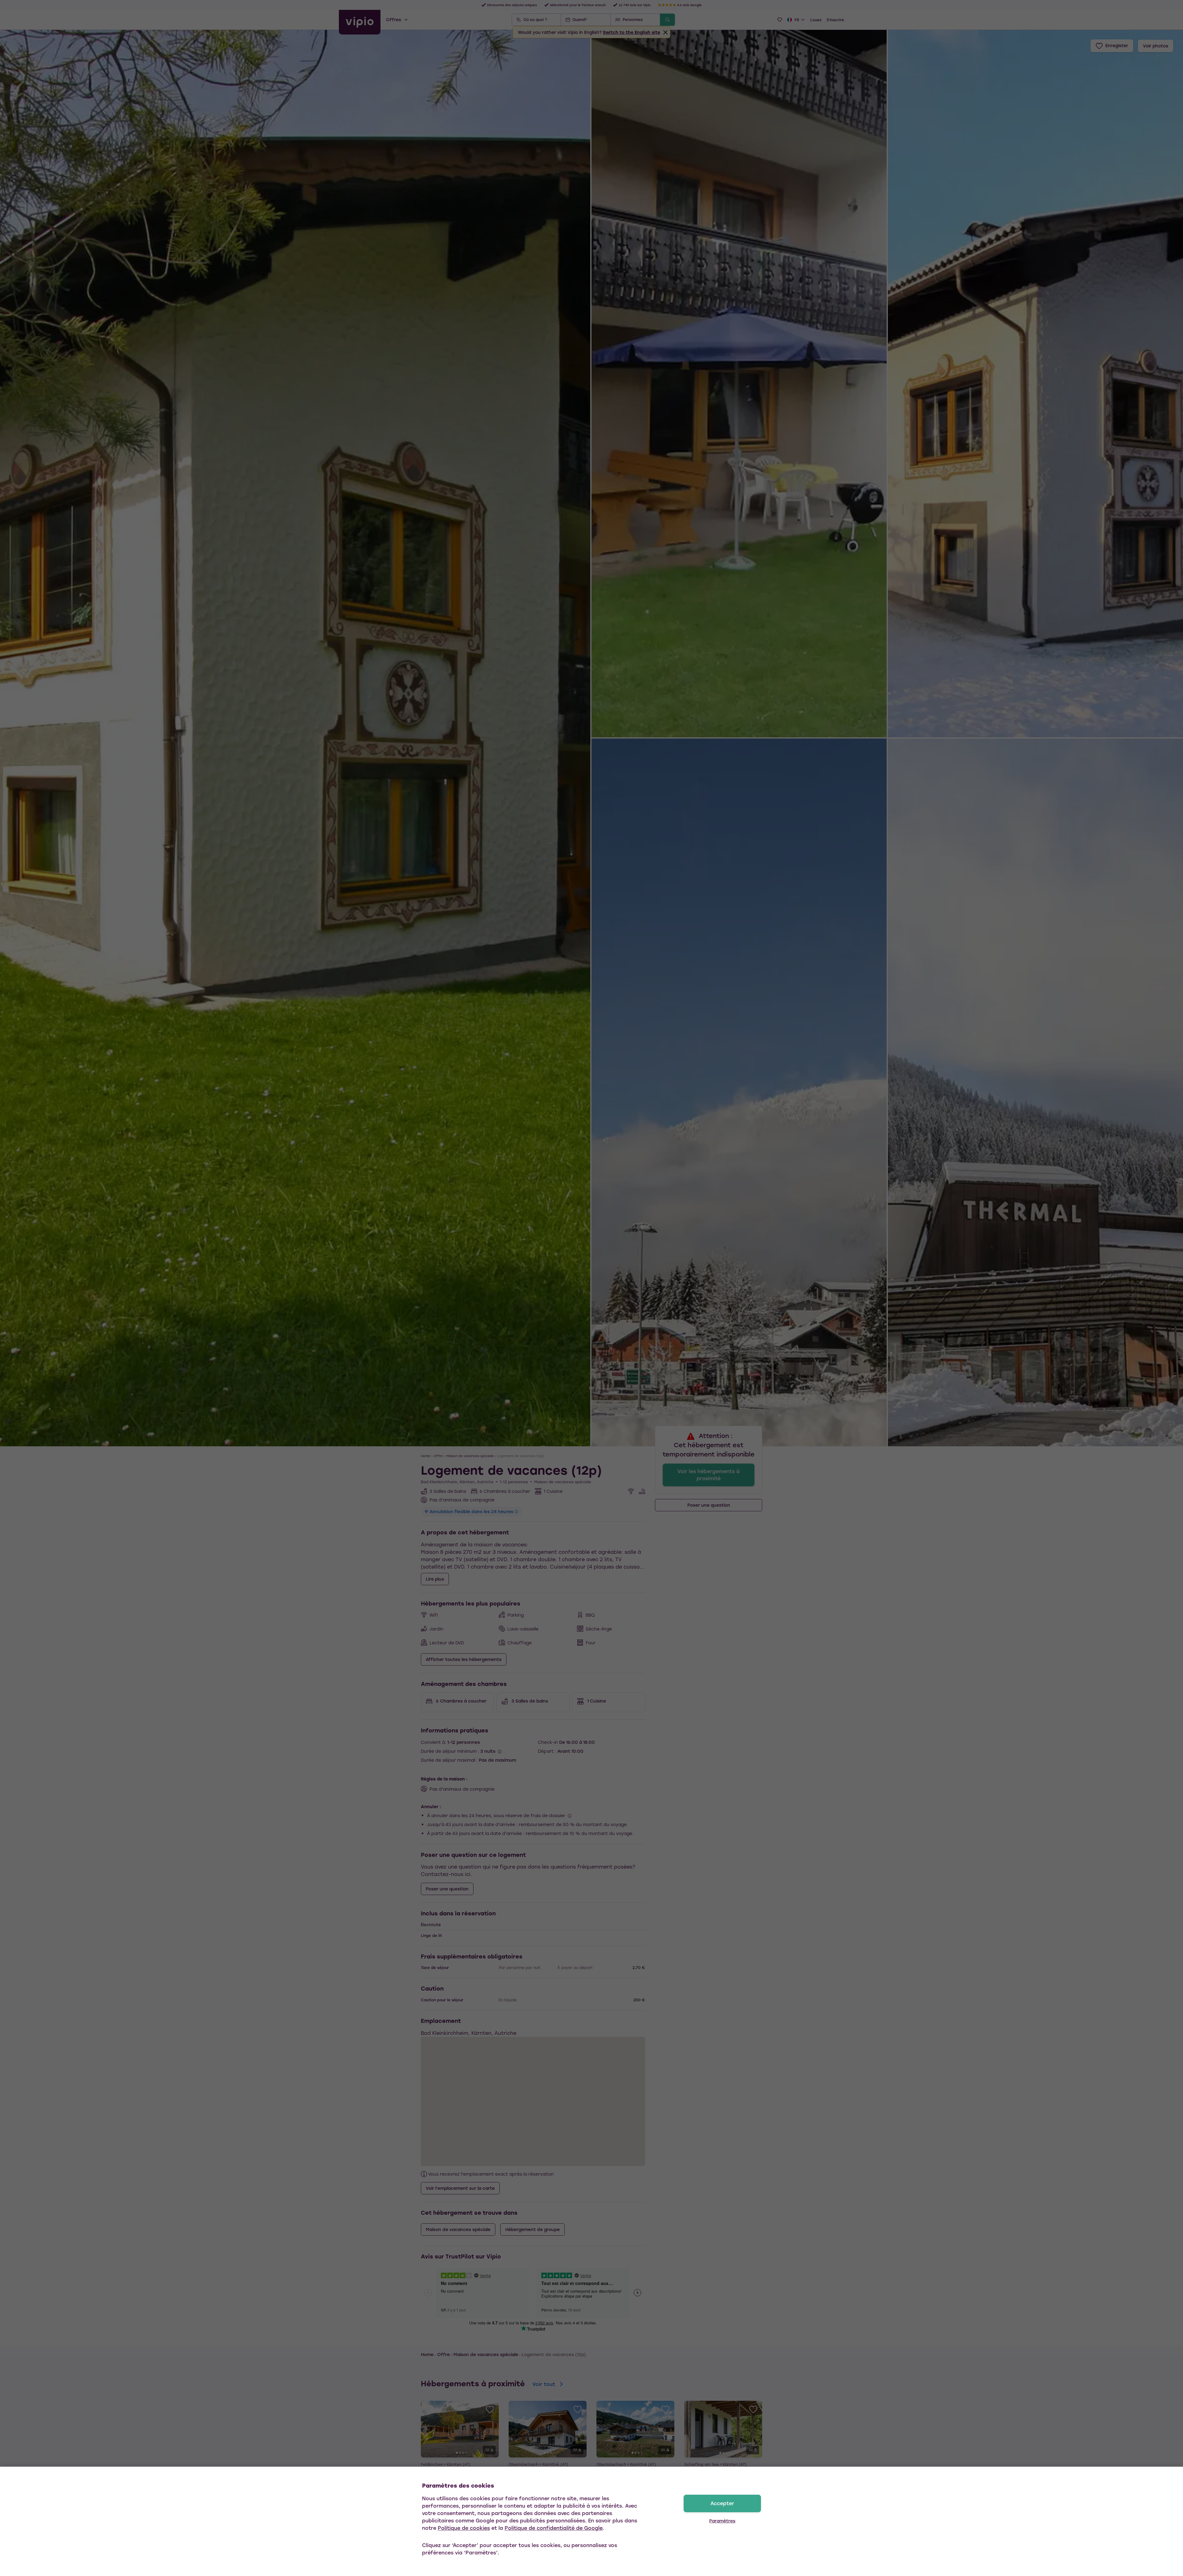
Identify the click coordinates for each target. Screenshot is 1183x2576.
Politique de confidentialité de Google (554, 2528)
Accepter (722, 2503)
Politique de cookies (464, 2528)
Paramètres (722, 2521)
